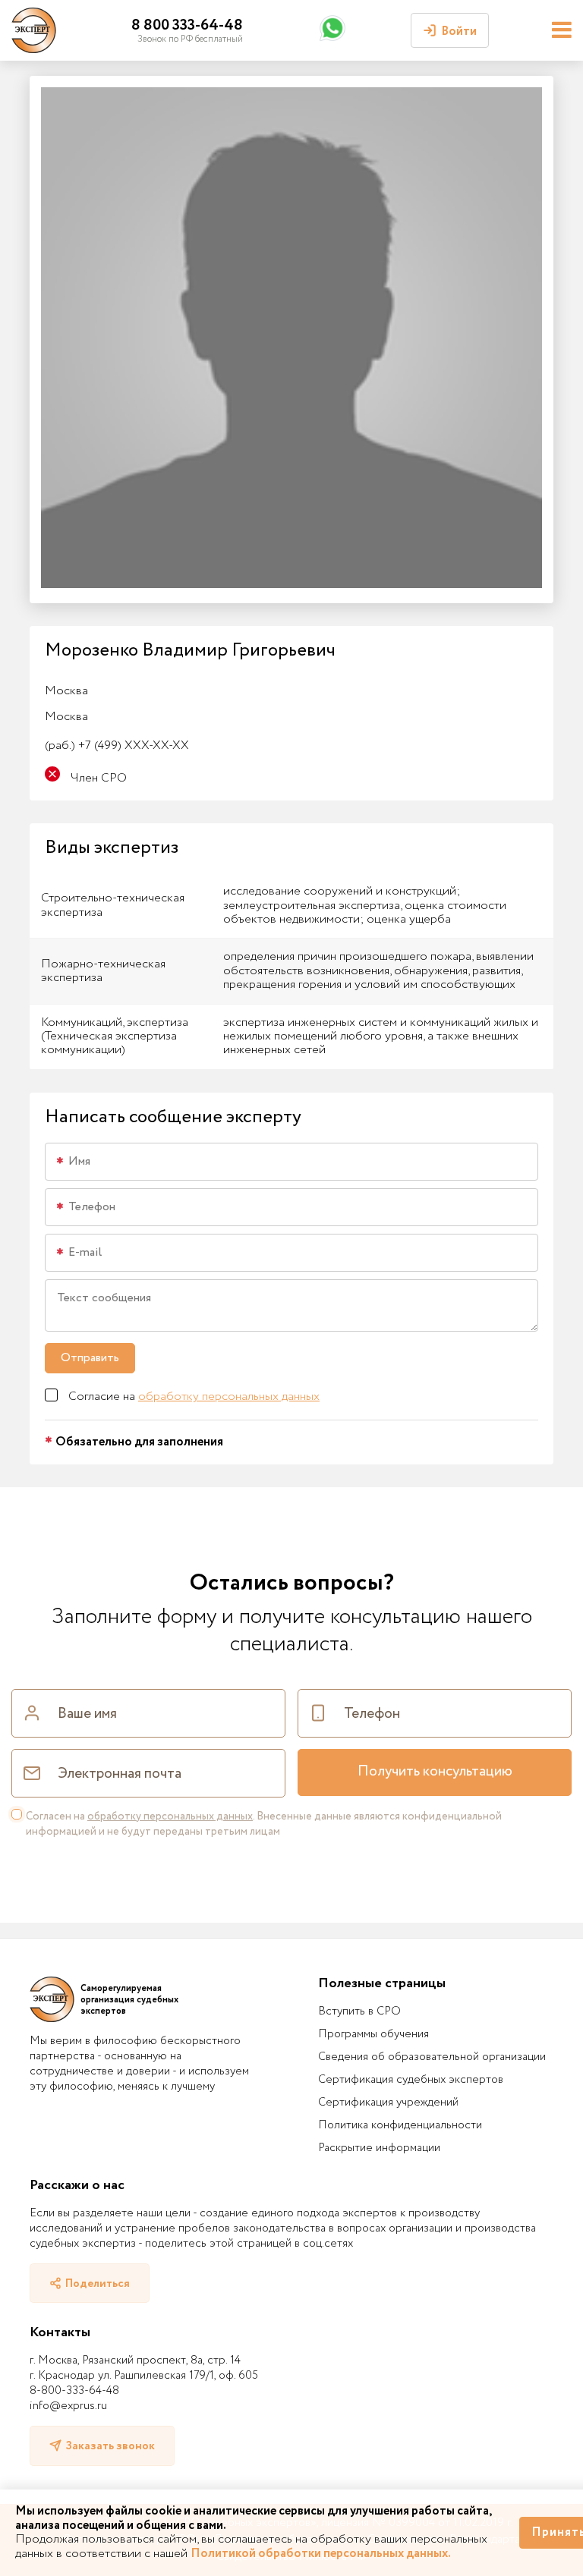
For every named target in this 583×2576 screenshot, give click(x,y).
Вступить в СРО (359, 2011)
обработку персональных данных (229, 1397)
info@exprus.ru (68, 2406)
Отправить (90, 1358)
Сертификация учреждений (388, 2103)
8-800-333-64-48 (74, 2391)
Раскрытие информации (379, 2148)
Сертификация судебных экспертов (411, 2080)
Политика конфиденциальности (400, 2125)
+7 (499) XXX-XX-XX (117, 745)
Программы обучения (373, 2034)
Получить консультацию (435, 1772)
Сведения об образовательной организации (432, 2057)
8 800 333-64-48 (187, 25)
